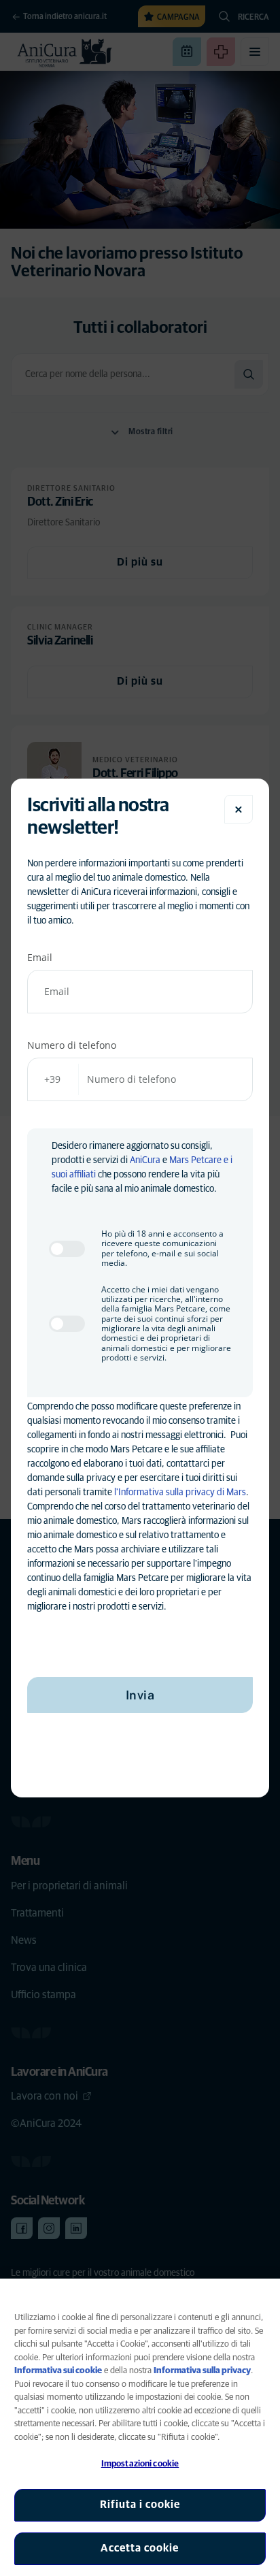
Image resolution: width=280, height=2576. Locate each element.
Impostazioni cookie (140, 2464)
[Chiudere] (239, 809)
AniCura (145, 1160)
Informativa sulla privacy (202, 2371)
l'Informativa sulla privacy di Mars (180, 1493)
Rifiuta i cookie (140, 2505)
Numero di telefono (72, 1045)
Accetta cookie (140, 2548)
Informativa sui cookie (58, 2371)
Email (40, 957)
